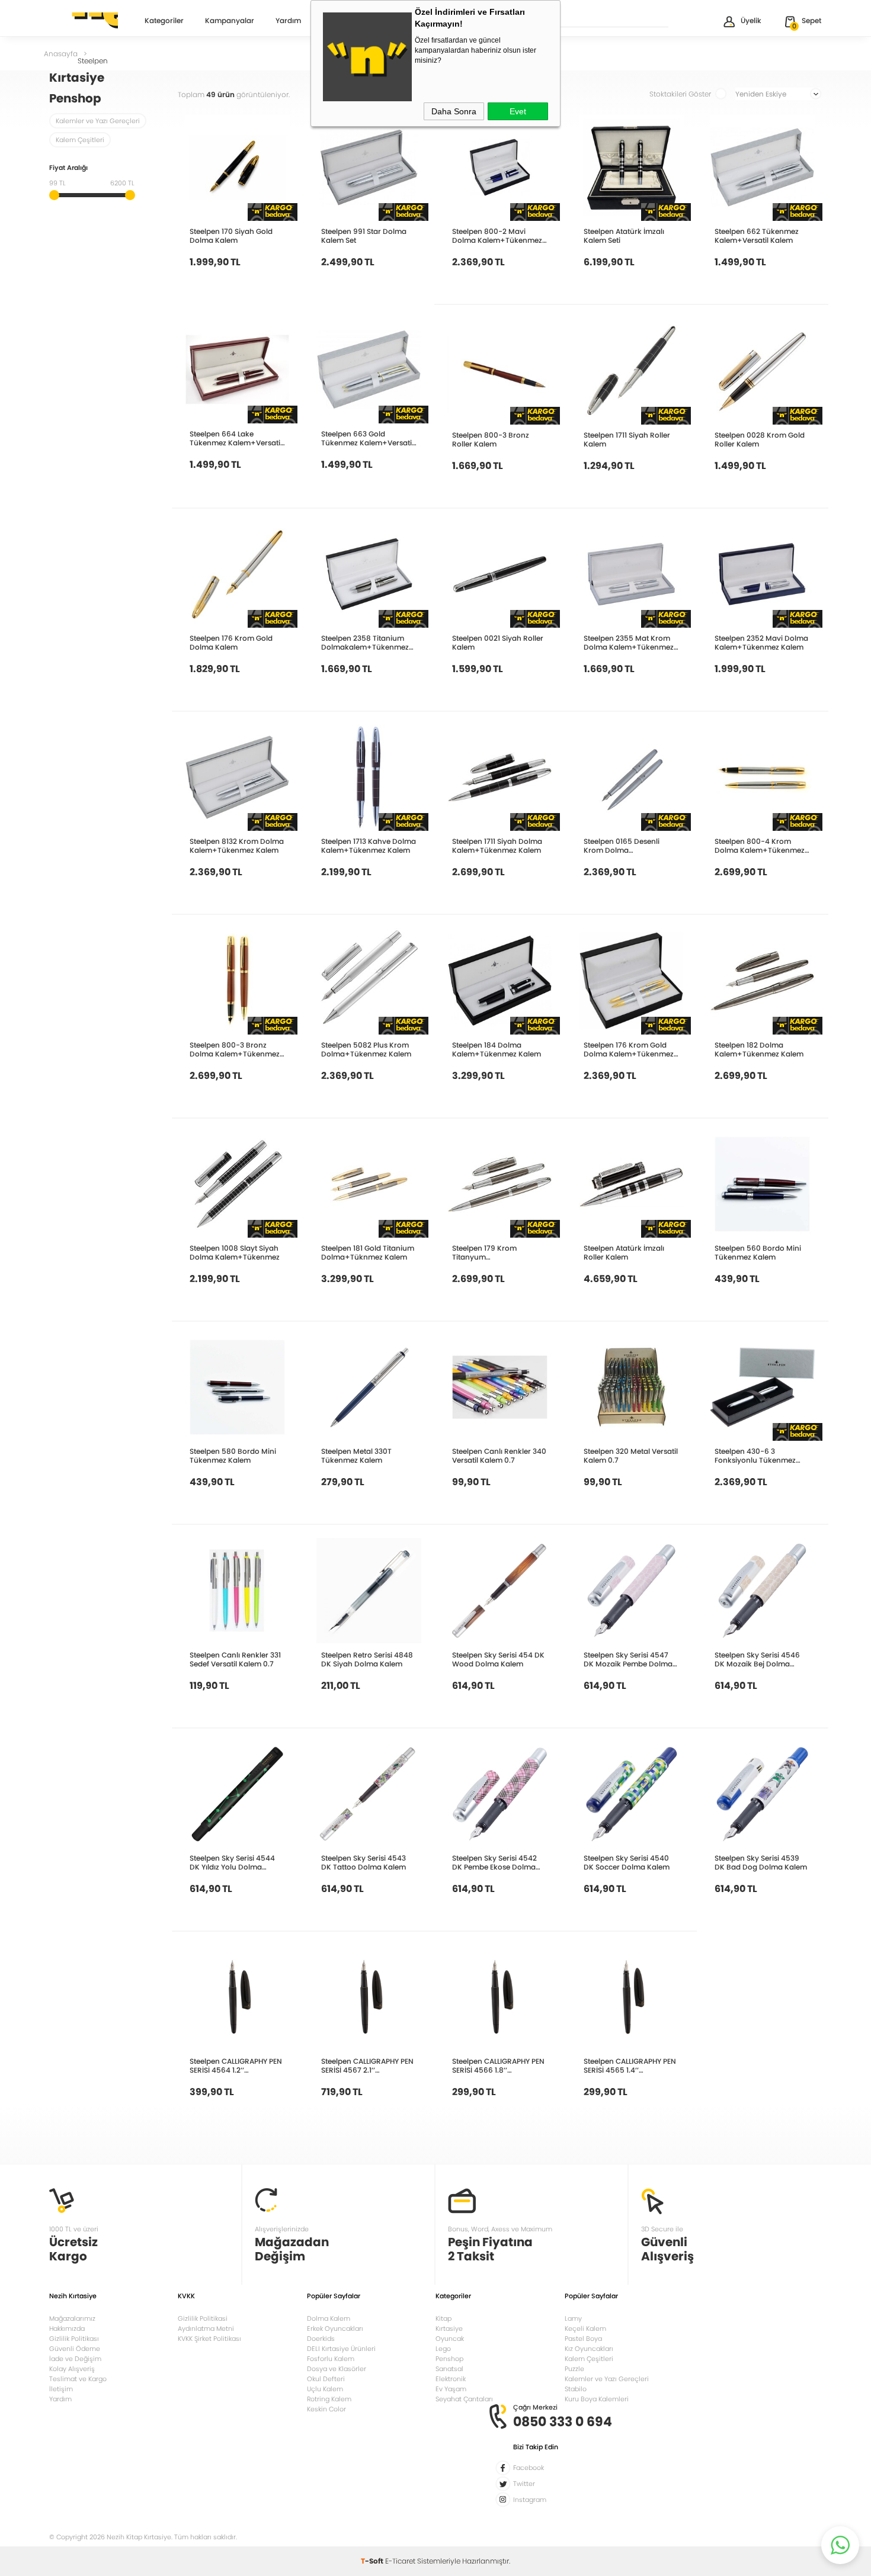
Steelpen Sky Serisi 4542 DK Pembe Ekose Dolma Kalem (494, 1862)
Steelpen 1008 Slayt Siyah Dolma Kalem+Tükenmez (235, 1252)
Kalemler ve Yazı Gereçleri (98, 121)
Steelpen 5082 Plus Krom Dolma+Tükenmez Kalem (366, 1049)
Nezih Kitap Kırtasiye (84, 21)
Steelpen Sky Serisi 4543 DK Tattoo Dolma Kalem (364, 1862)
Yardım (288, 21)
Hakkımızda (67, 2328)
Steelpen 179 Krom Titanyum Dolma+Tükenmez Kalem (497, 1252)
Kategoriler (164, 21)
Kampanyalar (230, 21)
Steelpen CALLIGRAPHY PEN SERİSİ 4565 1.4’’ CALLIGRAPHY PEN (630, 2066)
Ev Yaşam (451, 2389)
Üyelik (751, 20)
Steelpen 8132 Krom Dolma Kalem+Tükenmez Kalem (237, 846)
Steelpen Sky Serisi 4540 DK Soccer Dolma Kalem (627, 1862)
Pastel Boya (583, 2339)
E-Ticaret (400, 2561)
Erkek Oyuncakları (335, 2328)
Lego (443, 2349)
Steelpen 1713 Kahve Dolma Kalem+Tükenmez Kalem (369, 846)
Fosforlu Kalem (331, 2359)
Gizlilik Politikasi (203, 2318)
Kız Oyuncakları (589, 2349)
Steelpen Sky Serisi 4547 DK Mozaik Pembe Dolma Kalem (628, 1659)
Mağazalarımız (72, 2318)
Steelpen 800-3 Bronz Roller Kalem (491, 439)
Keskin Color (326, 2409)
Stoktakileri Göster (680, 94)
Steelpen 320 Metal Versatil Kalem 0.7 (631, 1456)
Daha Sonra (454, 111)
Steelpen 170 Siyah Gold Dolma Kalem (231, 236)
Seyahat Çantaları (464, 2399)
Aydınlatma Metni (206, 2328)
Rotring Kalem (329, 2399)
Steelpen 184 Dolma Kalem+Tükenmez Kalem (497, 1049)
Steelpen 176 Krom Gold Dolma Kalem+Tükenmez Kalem (629, 1049)
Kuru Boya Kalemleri (597, 2399)
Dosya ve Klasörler (337, 2369)
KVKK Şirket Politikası (209, 2339)
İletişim (61, 2389)
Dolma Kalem (329, 2318)
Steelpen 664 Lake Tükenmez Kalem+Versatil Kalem (236, 438)
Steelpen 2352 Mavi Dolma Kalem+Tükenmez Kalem (761, 643)
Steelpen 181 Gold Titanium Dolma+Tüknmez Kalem (368, 1252)
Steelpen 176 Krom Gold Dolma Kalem (231, 643)
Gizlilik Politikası (74, 2339)
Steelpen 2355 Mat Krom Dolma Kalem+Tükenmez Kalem (629, 643)
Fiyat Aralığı (68, 168)
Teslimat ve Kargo (78, 2379)
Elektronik (451, 2379)
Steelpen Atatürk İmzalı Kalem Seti (624, 236)
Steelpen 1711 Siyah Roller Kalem (627, 439)
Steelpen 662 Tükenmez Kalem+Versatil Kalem (757, 236)
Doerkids (321, 2339)
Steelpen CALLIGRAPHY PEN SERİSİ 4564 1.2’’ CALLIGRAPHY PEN (236, 2066)
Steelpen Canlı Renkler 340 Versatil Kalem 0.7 (499, 1456)
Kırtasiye (449, 2328)
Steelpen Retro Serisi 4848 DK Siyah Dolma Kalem (367, 1659)
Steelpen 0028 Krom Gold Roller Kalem (760, 439)
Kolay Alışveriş (72, 2369)
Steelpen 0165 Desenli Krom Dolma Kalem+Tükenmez (622, 846)
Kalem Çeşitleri (80, 140)
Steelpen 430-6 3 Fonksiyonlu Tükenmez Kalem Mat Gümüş (755, 1456)
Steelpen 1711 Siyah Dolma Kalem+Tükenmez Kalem (497, 846)
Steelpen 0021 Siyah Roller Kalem (498, 643)
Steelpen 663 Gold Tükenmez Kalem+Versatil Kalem (367, 438)
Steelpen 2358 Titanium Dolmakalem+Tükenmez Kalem (365, 643)
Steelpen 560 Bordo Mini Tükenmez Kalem (758, 1252)
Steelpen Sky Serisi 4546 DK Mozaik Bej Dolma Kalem (757, 1659)
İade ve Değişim (75, 2359)
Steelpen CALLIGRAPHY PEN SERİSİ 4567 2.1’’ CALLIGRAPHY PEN (367, 2066)
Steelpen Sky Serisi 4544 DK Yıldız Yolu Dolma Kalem (232, 1862)
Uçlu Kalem (325, 2389)
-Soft (373, 2561)
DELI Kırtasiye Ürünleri (341, 2349)
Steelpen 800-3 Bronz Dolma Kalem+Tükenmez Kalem (235, 1049)
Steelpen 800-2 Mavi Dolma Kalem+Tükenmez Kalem (497, 236)
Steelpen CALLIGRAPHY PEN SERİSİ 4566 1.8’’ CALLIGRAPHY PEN (498, 2066)
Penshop (449, 2359)
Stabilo (576, 2389)
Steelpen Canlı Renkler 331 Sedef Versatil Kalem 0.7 (235, 1659)
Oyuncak (450, 2339)
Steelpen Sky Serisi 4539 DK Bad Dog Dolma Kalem (761, 1862)
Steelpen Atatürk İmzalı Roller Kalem (624, 1252)
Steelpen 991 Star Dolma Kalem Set (364, 236)
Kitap (443, 2318)
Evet (518, 111)
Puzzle (574, 2369)
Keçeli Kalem (585, 2328)
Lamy (573, 2318)
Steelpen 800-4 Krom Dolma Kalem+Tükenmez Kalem (760, 846)
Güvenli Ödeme (75, 2349)
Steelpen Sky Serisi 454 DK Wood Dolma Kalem (498, 1659)
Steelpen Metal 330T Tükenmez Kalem (356, 1456)
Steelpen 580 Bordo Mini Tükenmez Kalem (233, 1456)
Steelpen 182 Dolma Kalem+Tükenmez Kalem (759, 1049)
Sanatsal (449, 2369)
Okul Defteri (326, 2379)
